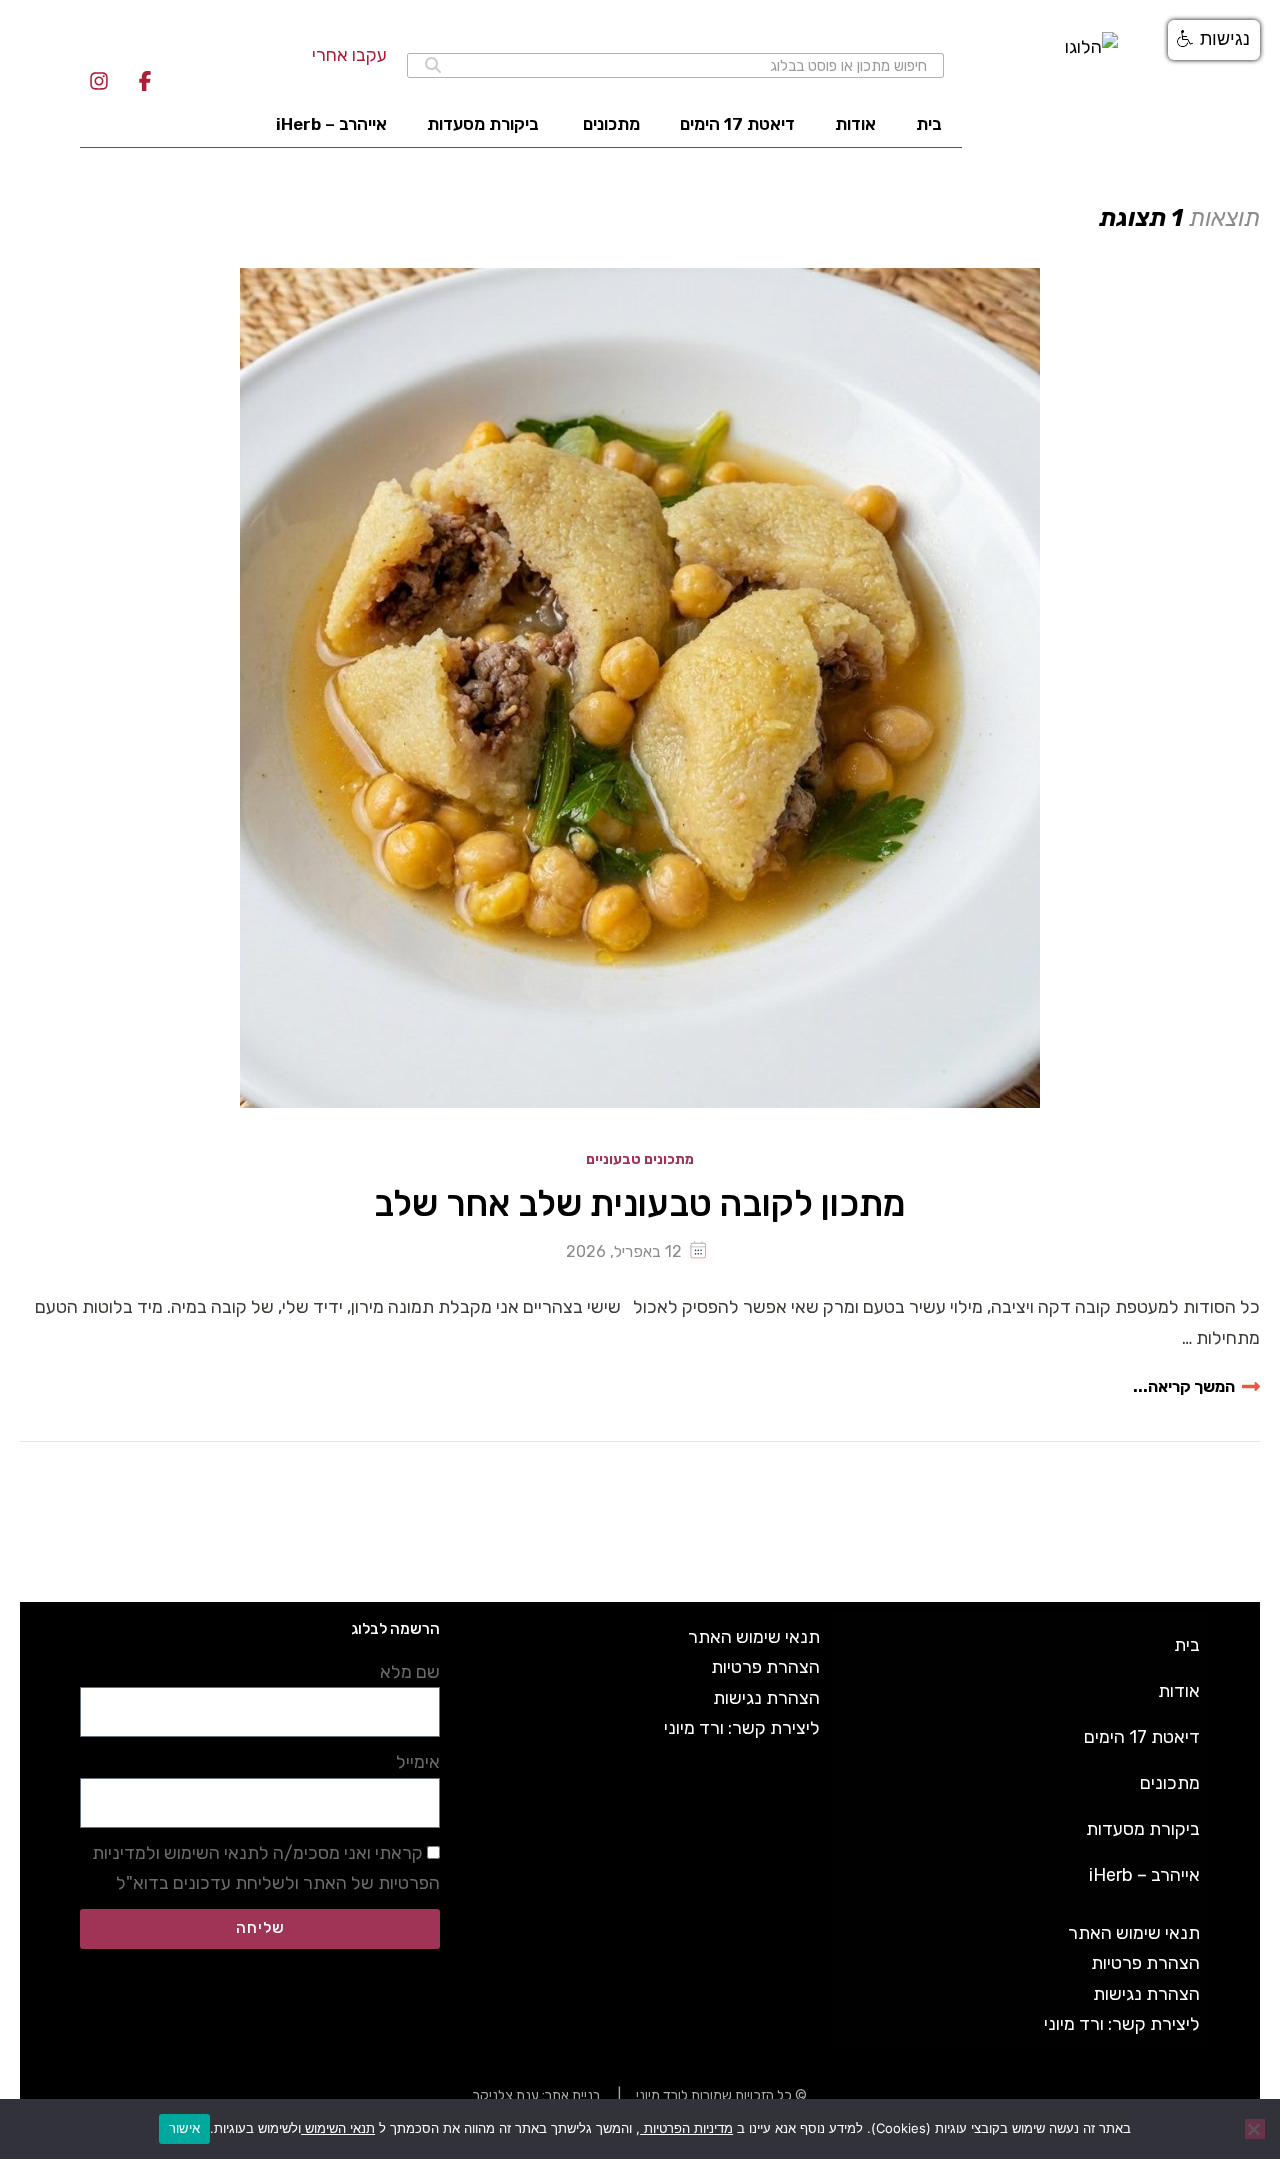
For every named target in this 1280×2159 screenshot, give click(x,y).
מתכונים (611, 124)
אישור (184, 2128)
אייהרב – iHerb (331, 124)
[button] (1214, 40)
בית (929, 124)
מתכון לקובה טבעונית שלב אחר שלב (640, 1203)
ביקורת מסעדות (483, 124)
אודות (855, 124)
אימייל (418, 1762)
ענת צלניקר (506, 2095)
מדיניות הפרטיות (686, 2128)
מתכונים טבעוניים (640, 1160)
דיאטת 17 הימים (737, 124)
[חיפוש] (433, 65)
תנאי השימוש (338, 2128)
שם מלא (410, 1672)
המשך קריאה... (1184, 1386)
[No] (1255, 2129)
